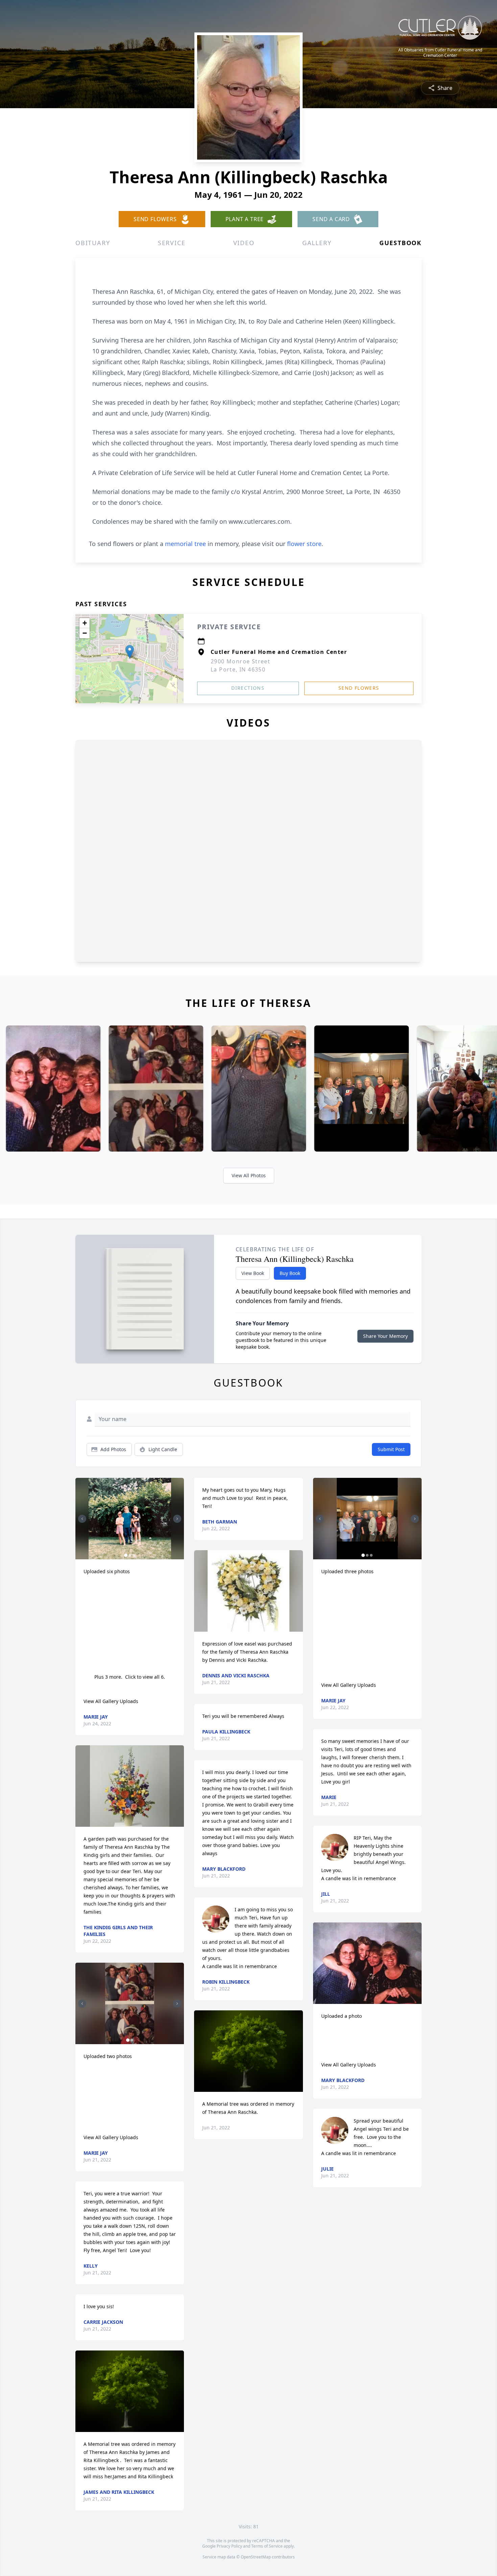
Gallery (317, 243)
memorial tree (185, 544)
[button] (130, 652)
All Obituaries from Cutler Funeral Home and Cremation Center (440, 53)
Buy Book (290, 1273)
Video (244, 243)
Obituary (93, 243)
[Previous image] (82, 1519)
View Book (253, 1273)
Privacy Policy (229, 2546)
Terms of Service (267, 2546)
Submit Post (391, 1449)
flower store (304, 544)
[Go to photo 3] (134, 1555)
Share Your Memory (385, 1336)
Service (172, 243)
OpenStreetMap (256, 2557)
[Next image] (177, 1519)
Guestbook (400, 243)
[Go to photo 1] (126, 1555)
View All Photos (249, 1175)
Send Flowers (359, 688)
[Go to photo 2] (130, 1555)
